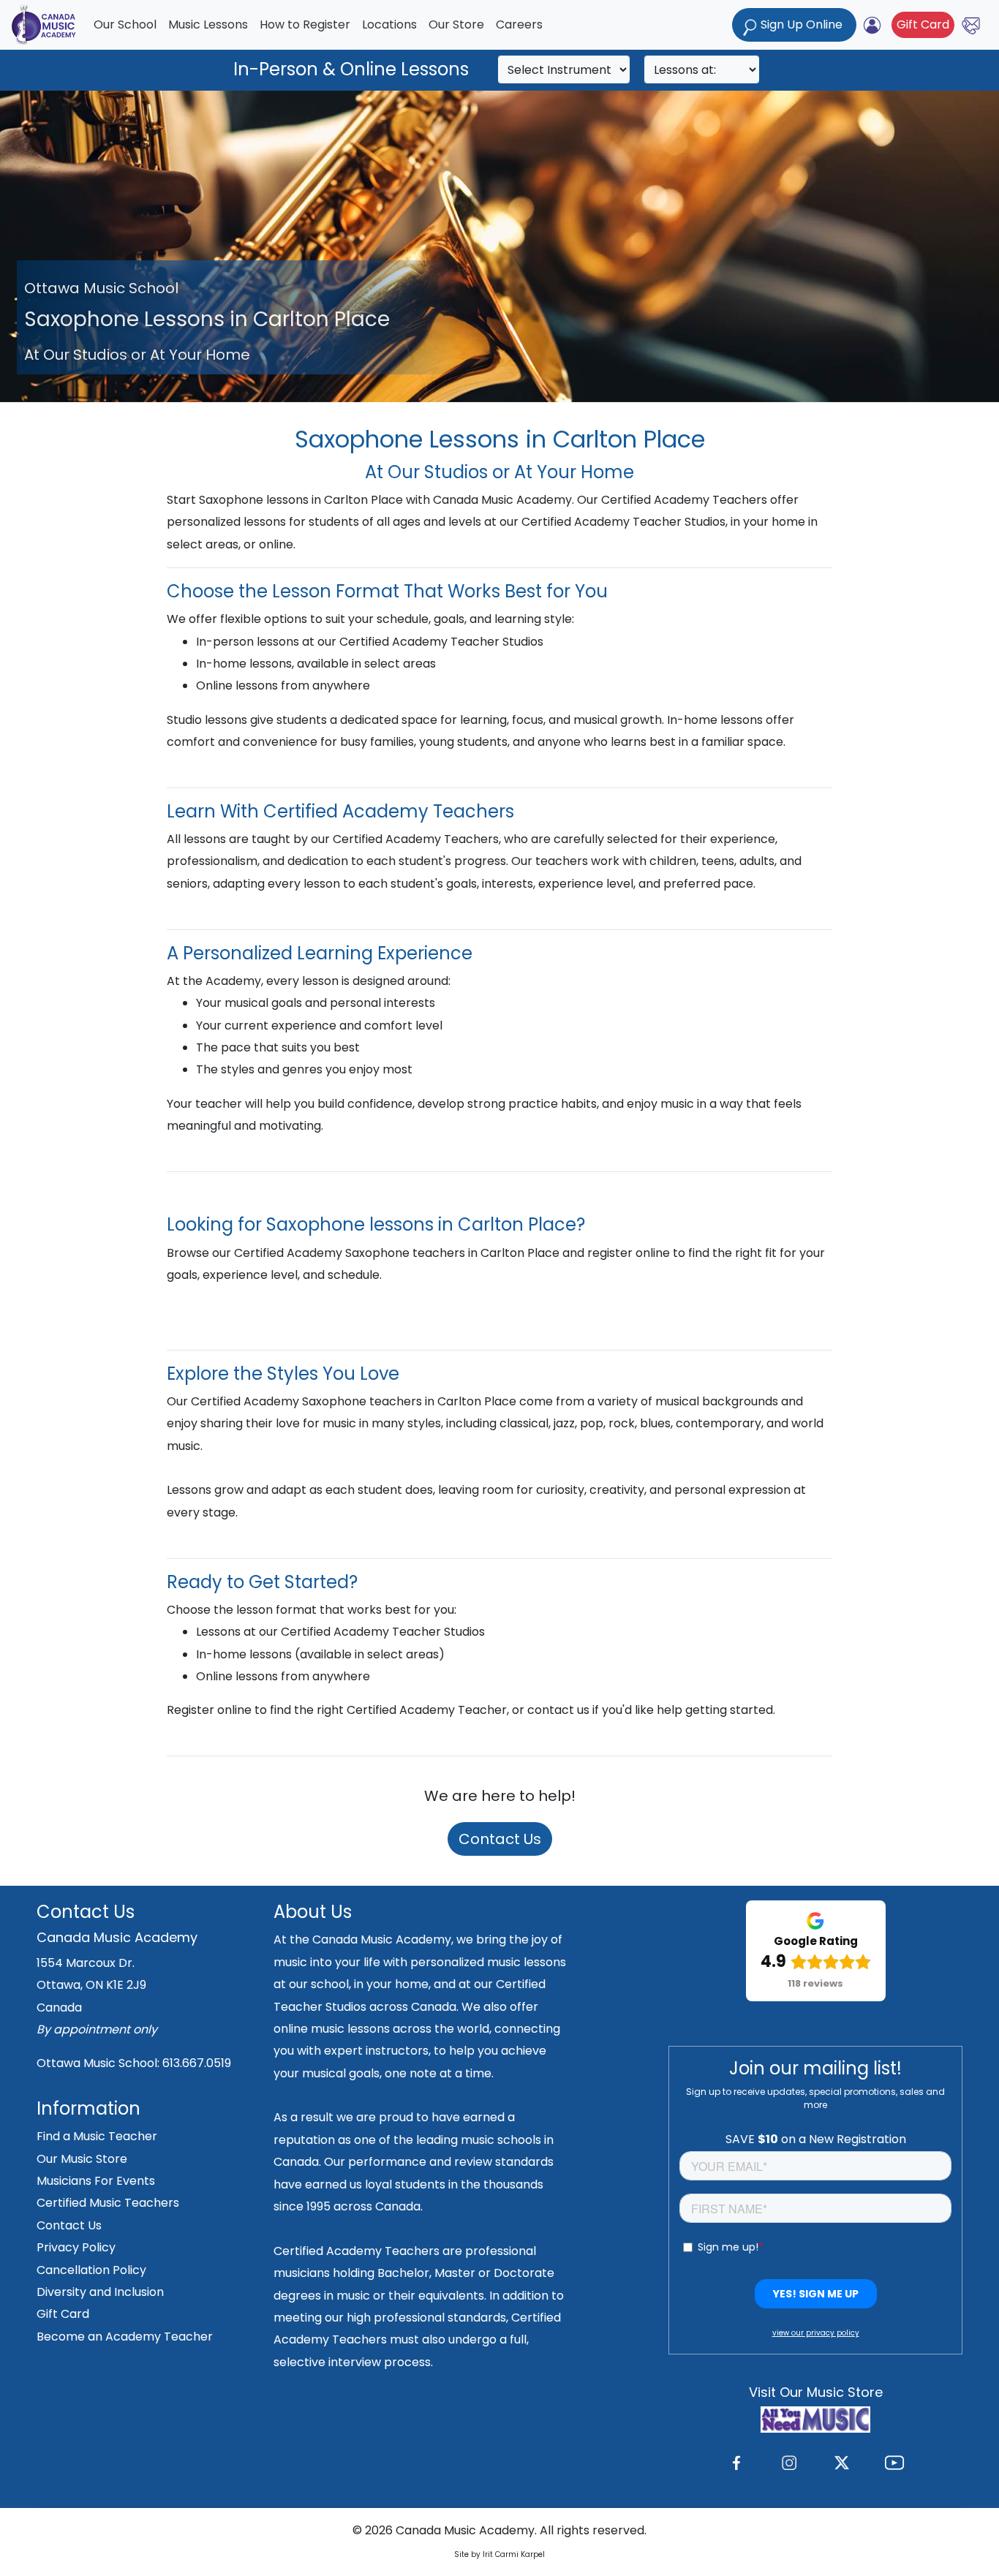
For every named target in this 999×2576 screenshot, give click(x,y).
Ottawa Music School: (99, 2063)
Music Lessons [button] (208, 24)
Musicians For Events (96, 2181)
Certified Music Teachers (108, 2203)
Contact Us (500, 1839)
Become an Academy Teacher (125, 2337)
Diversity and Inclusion (100, 2292)
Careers (519, 24)
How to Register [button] (305, 24)
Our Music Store (82, 2159)
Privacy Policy (76, 2247)
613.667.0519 (197, 2063)
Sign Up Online (802, 24)
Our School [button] (125, 24)
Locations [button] (389, 24)
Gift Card (923, 24)
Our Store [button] (456, 24)
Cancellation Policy (91, 2270)
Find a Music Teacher (97, 2136)
